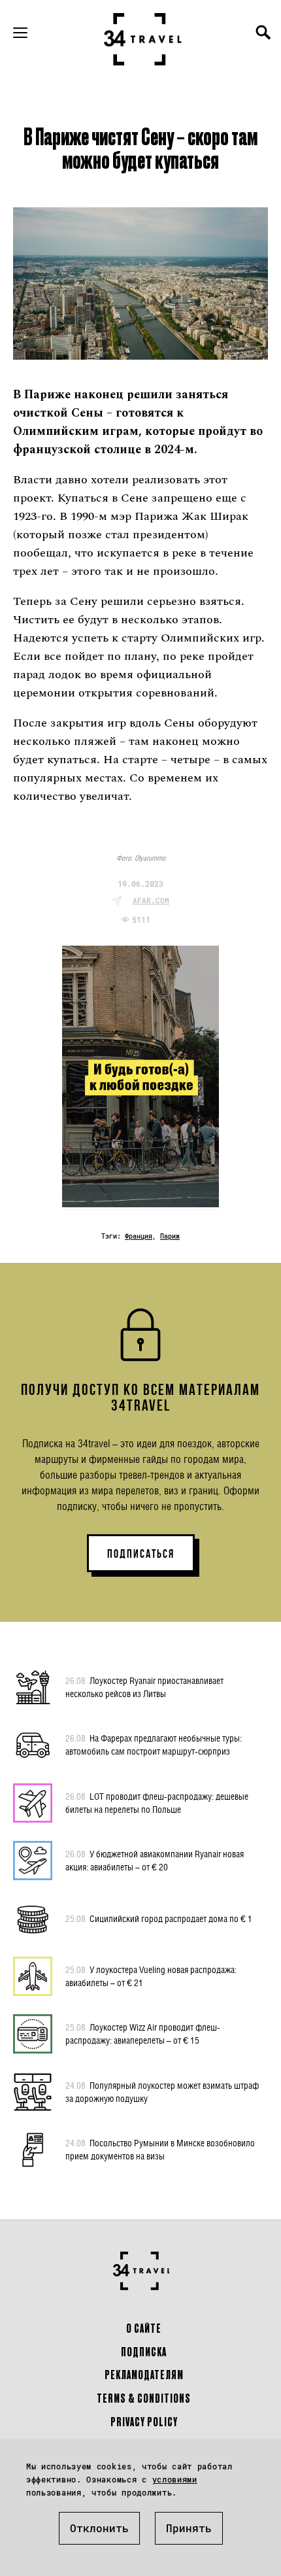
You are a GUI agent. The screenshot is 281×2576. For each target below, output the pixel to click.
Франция (139, 1236)
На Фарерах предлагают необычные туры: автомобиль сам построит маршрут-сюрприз (154, 1744)
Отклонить (99, 2528)
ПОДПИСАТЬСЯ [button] (141, 1554)
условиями (175, 2479)
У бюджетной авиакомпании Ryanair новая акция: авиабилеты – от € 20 (155, 1860)
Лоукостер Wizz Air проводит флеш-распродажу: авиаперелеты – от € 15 (143, 2034)
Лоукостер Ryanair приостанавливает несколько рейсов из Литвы (144, 1687)
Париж (170, 1236)
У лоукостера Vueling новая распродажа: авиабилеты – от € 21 (151, 1976)
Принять (189, 2528)
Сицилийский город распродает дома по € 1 (159, 1918)
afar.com (151, 900)
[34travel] (143, 39)
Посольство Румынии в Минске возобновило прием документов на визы (160, 2149)
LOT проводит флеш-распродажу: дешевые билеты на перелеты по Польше (157, 1803)
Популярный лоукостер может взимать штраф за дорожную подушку (162, 2092)
